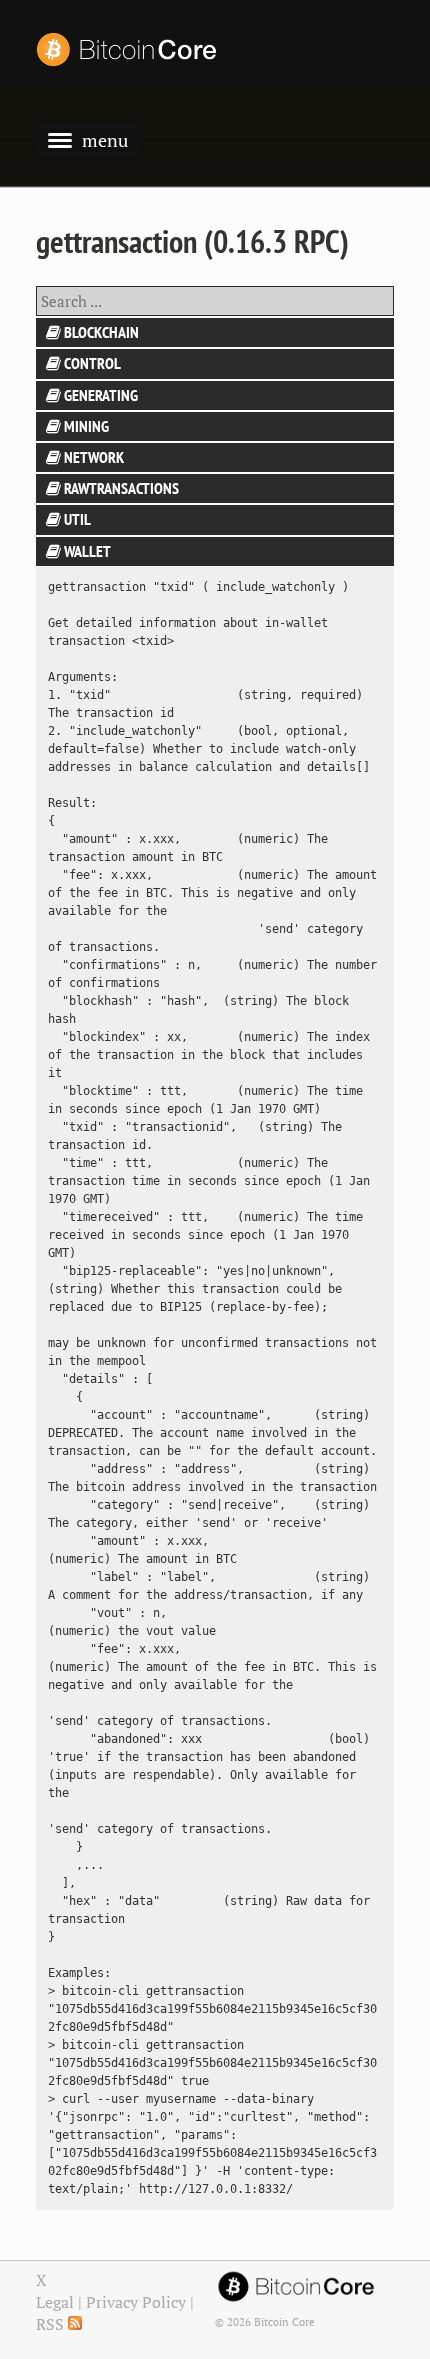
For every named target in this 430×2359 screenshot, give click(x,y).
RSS (52, 2324)
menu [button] (105, 140)
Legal (55, 2302)
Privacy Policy (136, 2302)
